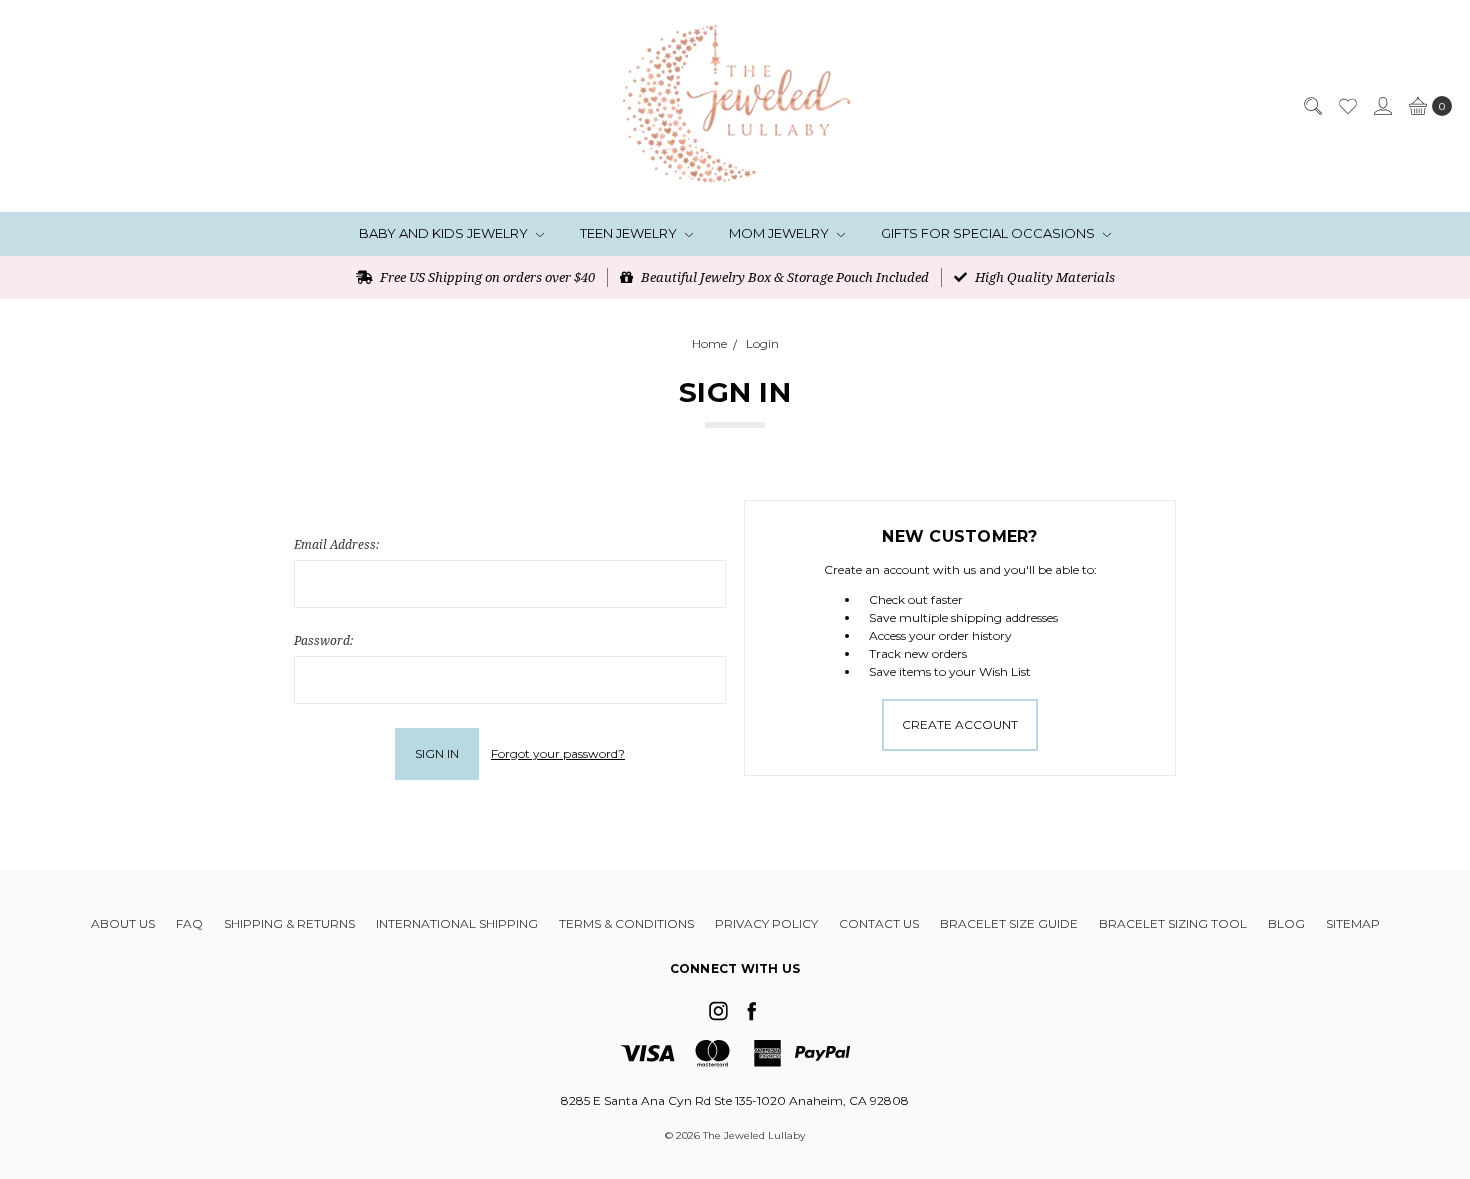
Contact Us (879, 923)
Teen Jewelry (630, 233)
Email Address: (336, 544)
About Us (123, 923)
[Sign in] (1382, 106)
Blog (1286, 923)
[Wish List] (1347, 106)
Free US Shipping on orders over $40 (486, 277)
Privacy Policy (766, 923)
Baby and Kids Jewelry (445, 233)
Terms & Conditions (626, 923)
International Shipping (457, 923)
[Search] (1312, 106)
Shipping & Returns (289, 923)
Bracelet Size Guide (1009, 923)
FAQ (189, 923)
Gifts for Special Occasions (989, 233)
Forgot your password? (558, 753)
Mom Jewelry (780, 233)
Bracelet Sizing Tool (1173, 923)
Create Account (960, 724)
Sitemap (1353, 923)
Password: (323, 640)
